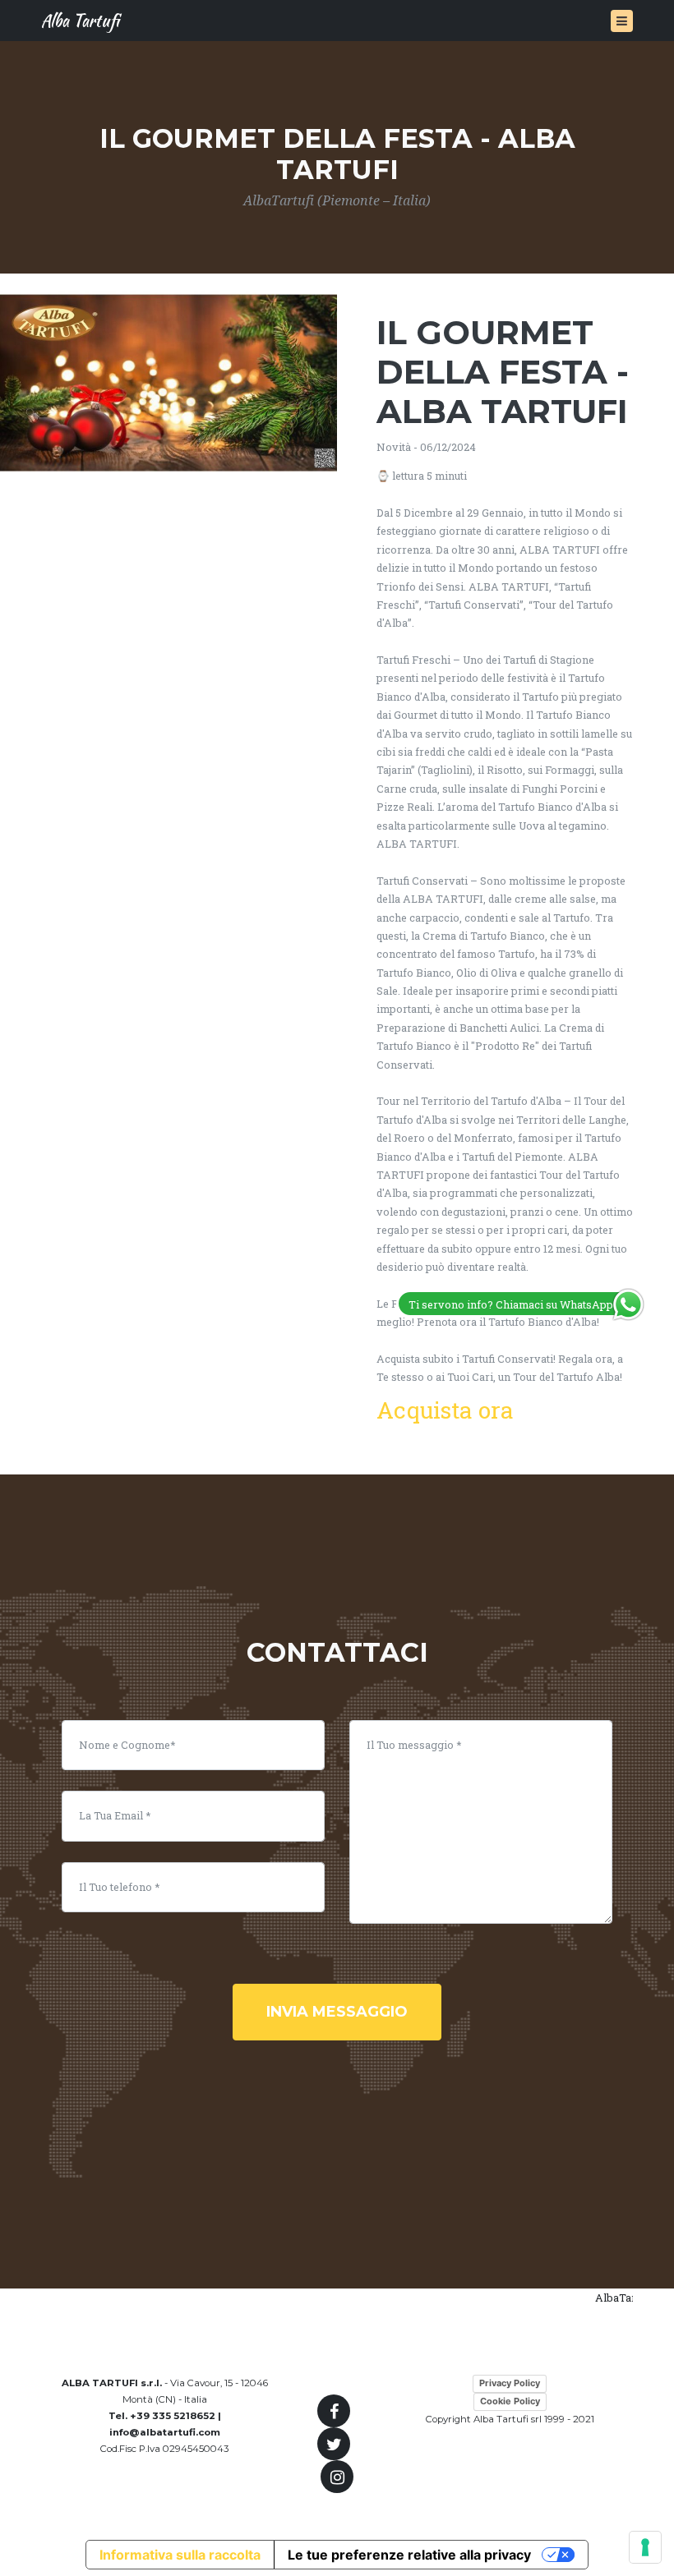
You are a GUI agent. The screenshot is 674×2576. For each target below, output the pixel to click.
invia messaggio (337, 2012)
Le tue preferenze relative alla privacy (409, 2555)
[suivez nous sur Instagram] (337, 2477)
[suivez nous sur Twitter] (334, 2444)
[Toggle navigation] (622, 21)
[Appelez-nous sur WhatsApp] (628, 1303)
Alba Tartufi (80, 20)
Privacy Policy (510, 2383)
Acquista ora (445, 1410)
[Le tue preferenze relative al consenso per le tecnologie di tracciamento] (645, 2547)
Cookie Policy (510, 2401)
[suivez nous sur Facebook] (334, 2411)
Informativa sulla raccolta (180, 2555)
